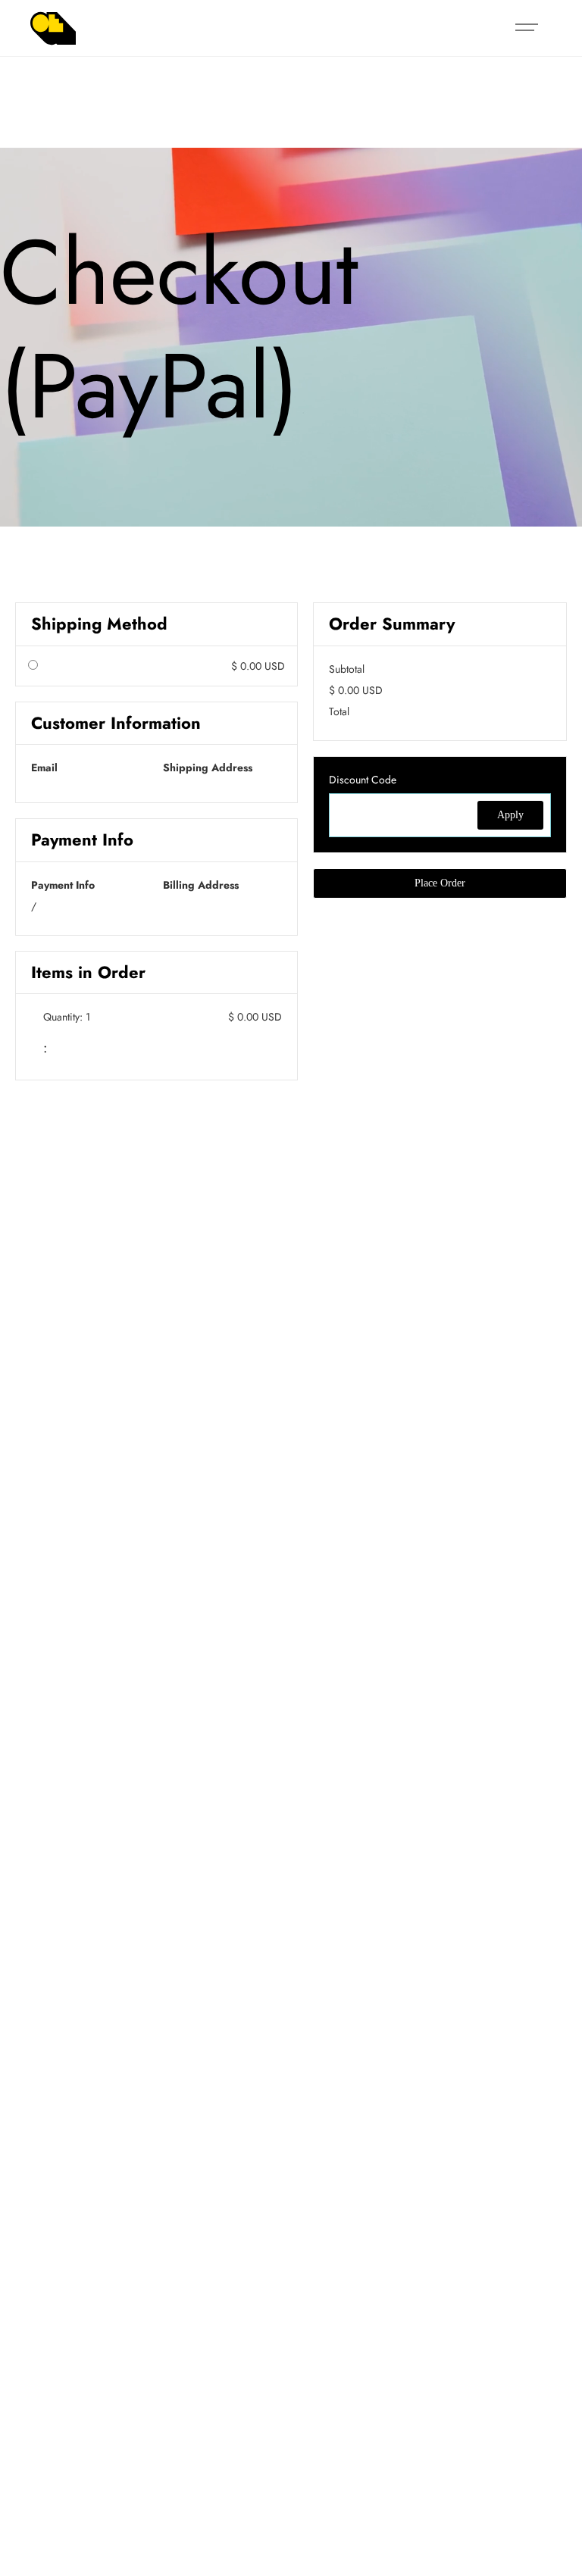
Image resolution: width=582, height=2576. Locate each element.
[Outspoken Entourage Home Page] (53, 28)
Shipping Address (208, 767)
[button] (527, 28)
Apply (510, 815)
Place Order (440, 883)
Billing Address (201, 885)
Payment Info (63, 885)
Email (44, 767)
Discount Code (363, 780)
